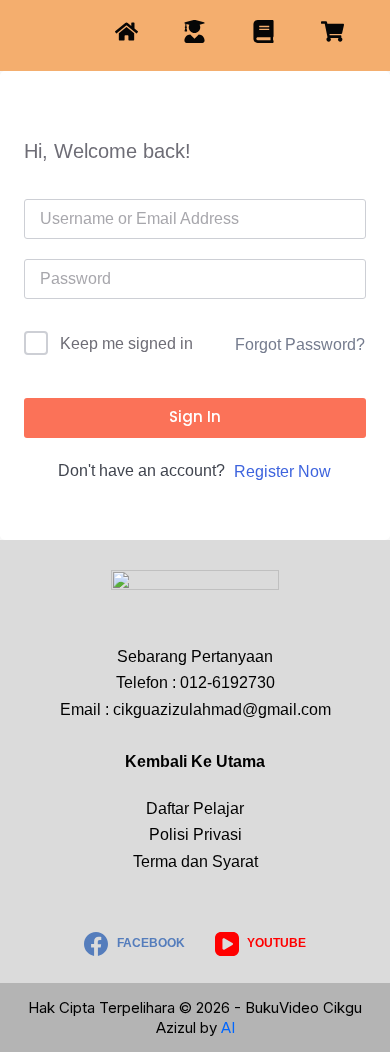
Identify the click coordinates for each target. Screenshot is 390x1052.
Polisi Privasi (195, 834)
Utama (240, 761)
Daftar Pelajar (195, 808)
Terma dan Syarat (195, 861)
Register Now (282, 471)
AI (228, 1027)
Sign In (195, 416)
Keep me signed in (126, 343)
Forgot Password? (300, 344)
